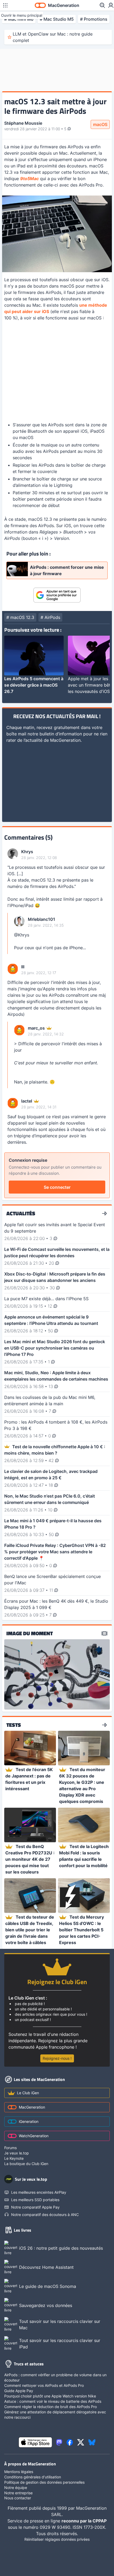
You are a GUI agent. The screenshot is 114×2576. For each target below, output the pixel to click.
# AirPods (50, 617)
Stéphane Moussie (23, 123)
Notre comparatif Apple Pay (35, 2207)
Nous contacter (18, 2498)
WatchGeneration (34, 2136)
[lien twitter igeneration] (81, 2442)
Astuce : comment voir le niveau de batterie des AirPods (53, 2401)
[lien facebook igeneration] (70, 2442)
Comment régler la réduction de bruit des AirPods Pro (51, 2407)
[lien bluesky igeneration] (92, 2442)
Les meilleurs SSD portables (35, 2200)
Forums (10, 2148)
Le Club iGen (28, 2093)
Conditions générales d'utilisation (33, 2477)
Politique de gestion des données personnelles (44, 2482)
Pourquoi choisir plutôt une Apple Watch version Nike (50, 2396)
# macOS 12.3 (20, 617)
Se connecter (57, 1187)
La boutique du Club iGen (26, 2164)
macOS (100, 124)
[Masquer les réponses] (9, 933)
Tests (14, 1725)
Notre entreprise (18, 2493)
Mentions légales (19, 2472)
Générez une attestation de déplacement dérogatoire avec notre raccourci (55, 2415)
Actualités (21, 1213)
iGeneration (29, 2121)
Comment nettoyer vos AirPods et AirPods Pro (44, 2385)
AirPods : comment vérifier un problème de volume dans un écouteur (55, 2377)
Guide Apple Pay (19, 2391)
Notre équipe (16, 2488)
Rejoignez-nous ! (57, 2058)
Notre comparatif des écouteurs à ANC (45, 2215)
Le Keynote (14, 2158)
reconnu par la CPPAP (84, 2521)
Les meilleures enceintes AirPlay (39, 2192)
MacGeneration (32, 2107)
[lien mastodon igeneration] (59, 2442)
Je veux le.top (17, 2153)
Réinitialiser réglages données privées (57, 2539)
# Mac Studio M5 (57, 19)
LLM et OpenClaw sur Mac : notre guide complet (53, 37)
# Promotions (94, 19)
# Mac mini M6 (19, 19)
